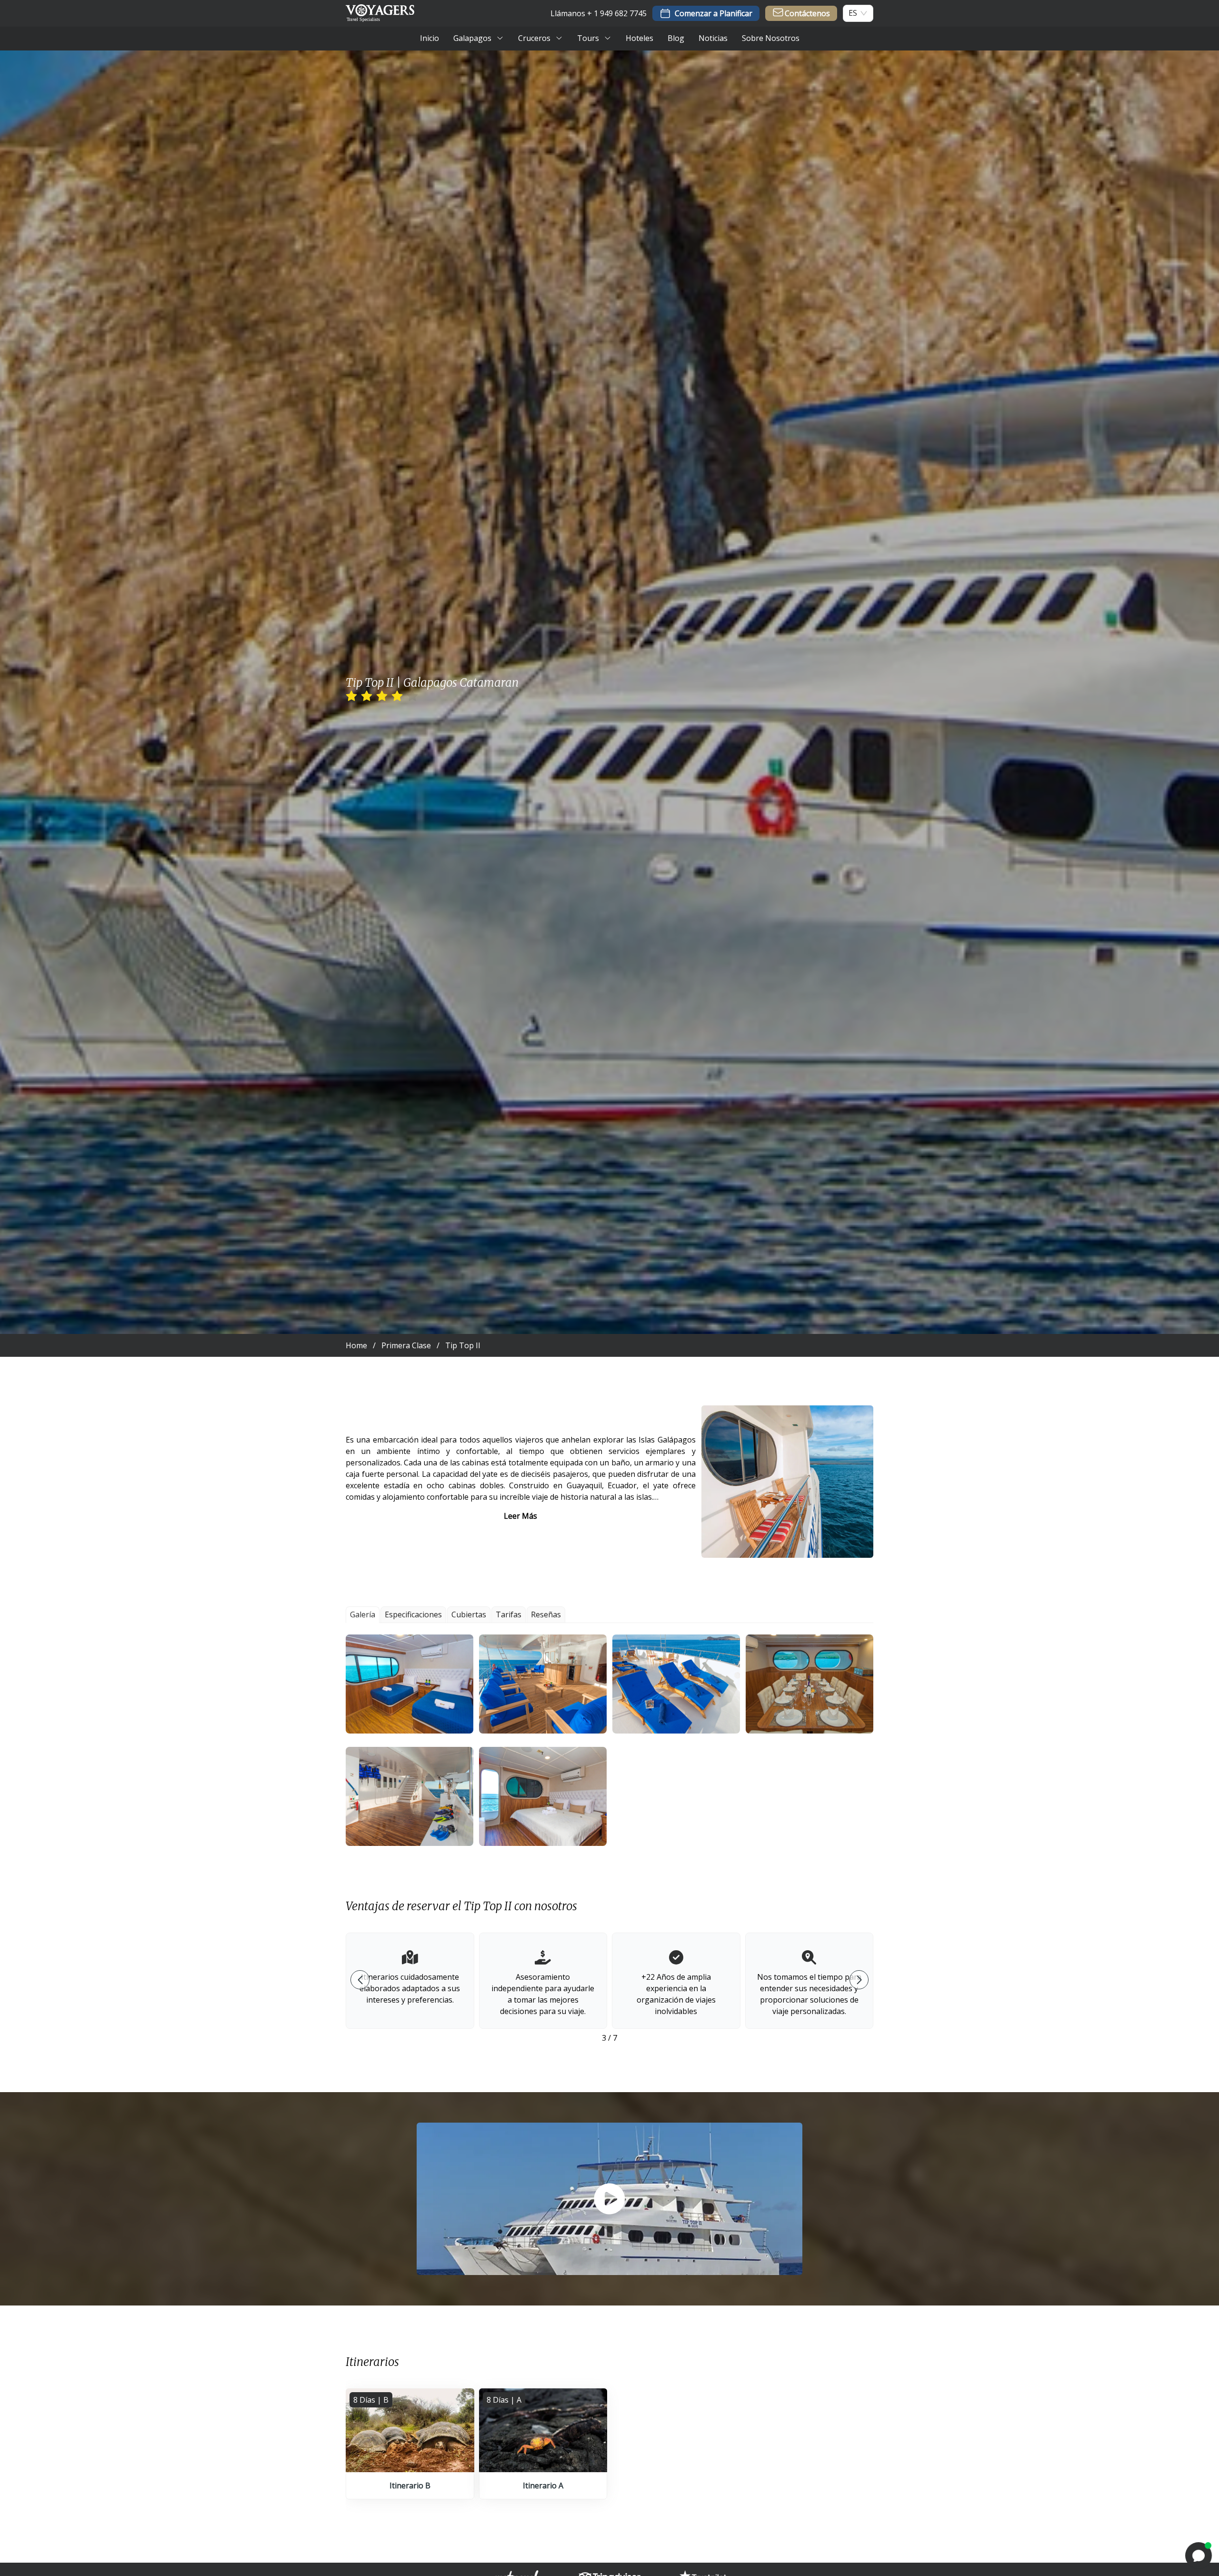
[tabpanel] (609, 1740)
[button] (410, 1684)
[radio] (351, 696)
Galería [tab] (363, 1614)
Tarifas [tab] (509, 1614)
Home (356, 1345)
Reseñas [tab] (546, 1614)
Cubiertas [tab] (469, 1614)
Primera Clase (406, 1345)
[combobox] (853, 13)
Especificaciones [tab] (413, 1614)
